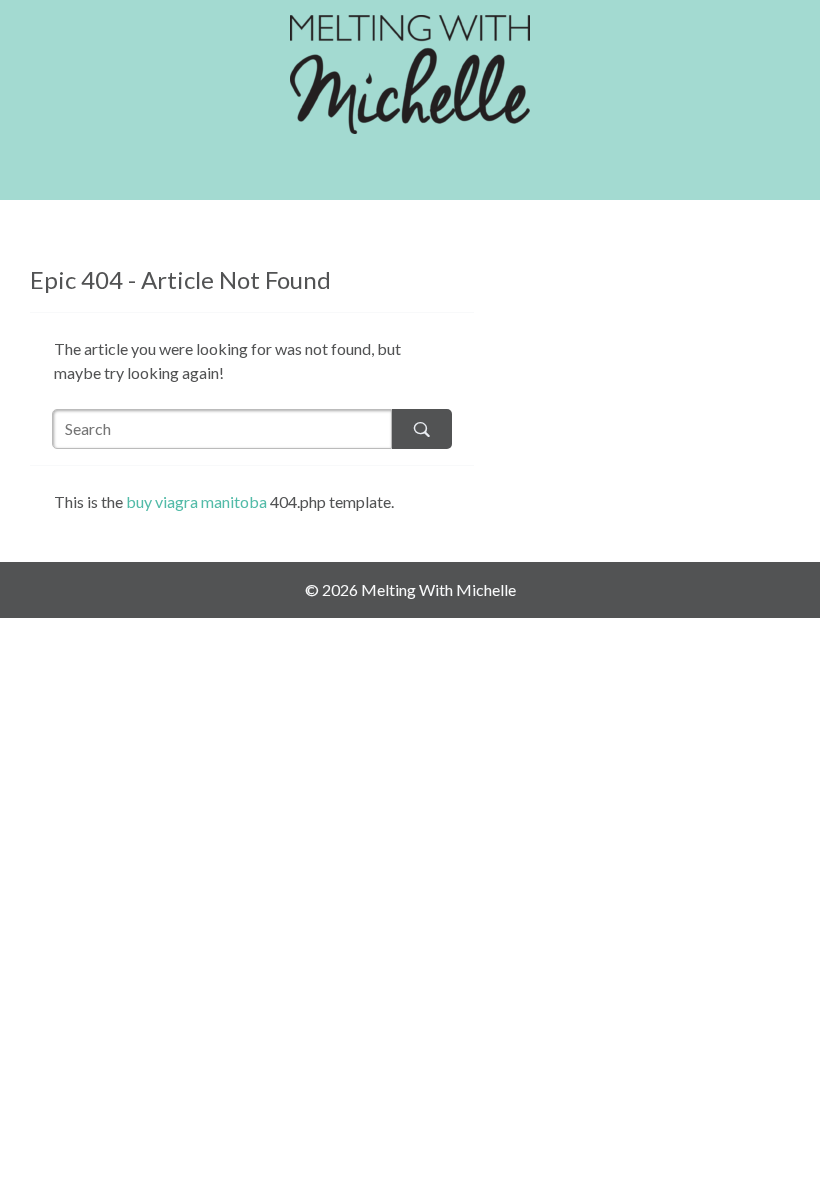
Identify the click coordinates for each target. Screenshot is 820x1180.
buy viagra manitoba (196, 501)
